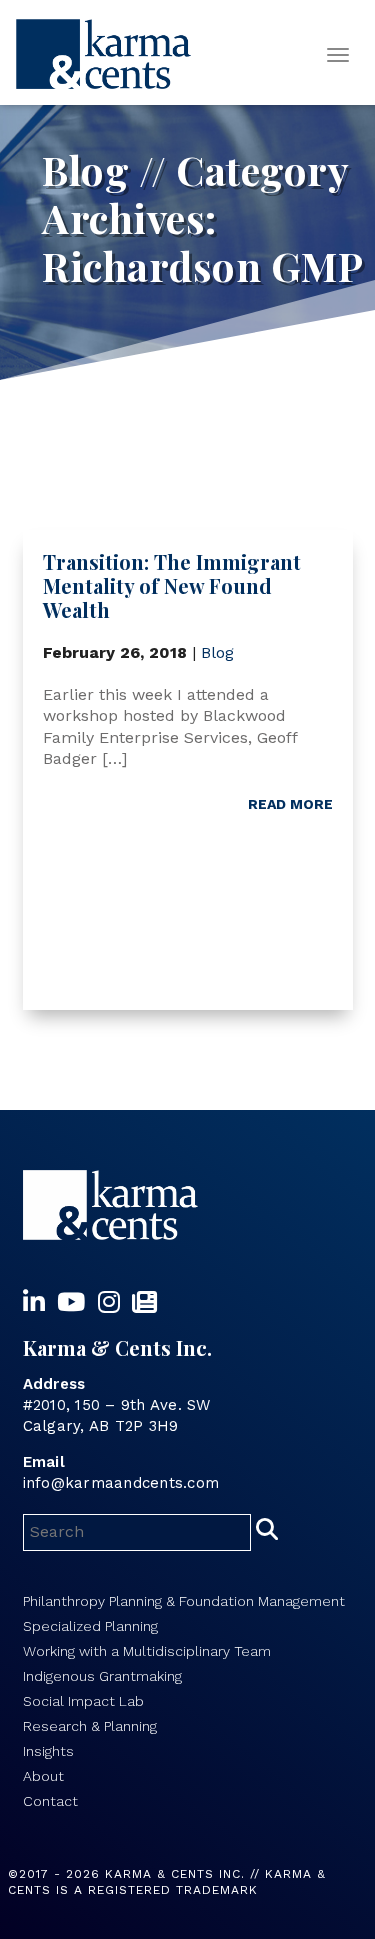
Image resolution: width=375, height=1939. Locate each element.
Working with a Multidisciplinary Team (147, 1651)
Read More (290, 804)
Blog (217, 652)
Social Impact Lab (83, 1701)
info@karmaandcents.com (121, 1483)
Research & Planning (90, 1726)
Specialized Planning (90, 1626)
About (43, 1776)
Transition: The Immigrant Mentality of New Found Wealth (172, 585)
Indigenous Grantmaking (102, 1676)
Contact (50, 1801)
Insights (48, 1751)
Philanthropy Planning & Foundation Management (184, 1601)
